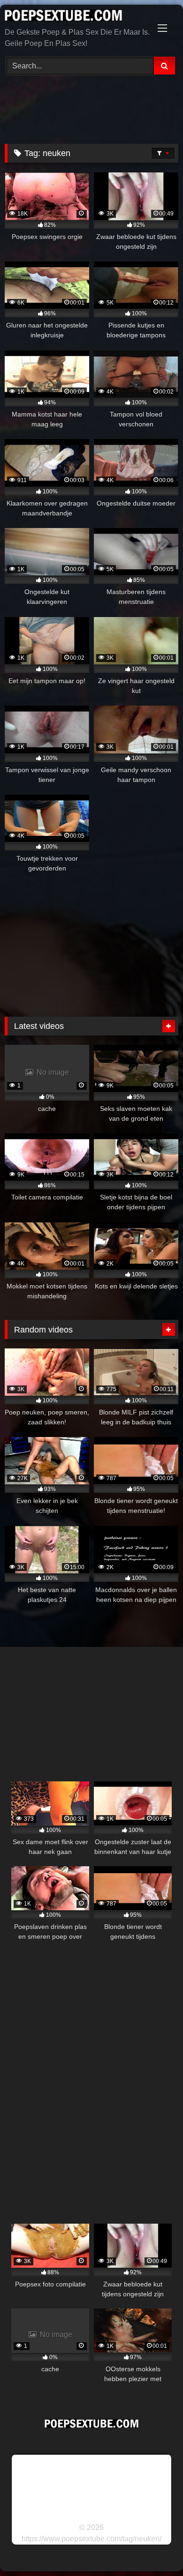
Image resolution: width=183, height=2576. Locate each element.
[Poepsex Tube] (75, 17)
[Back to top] (154, 2548)
